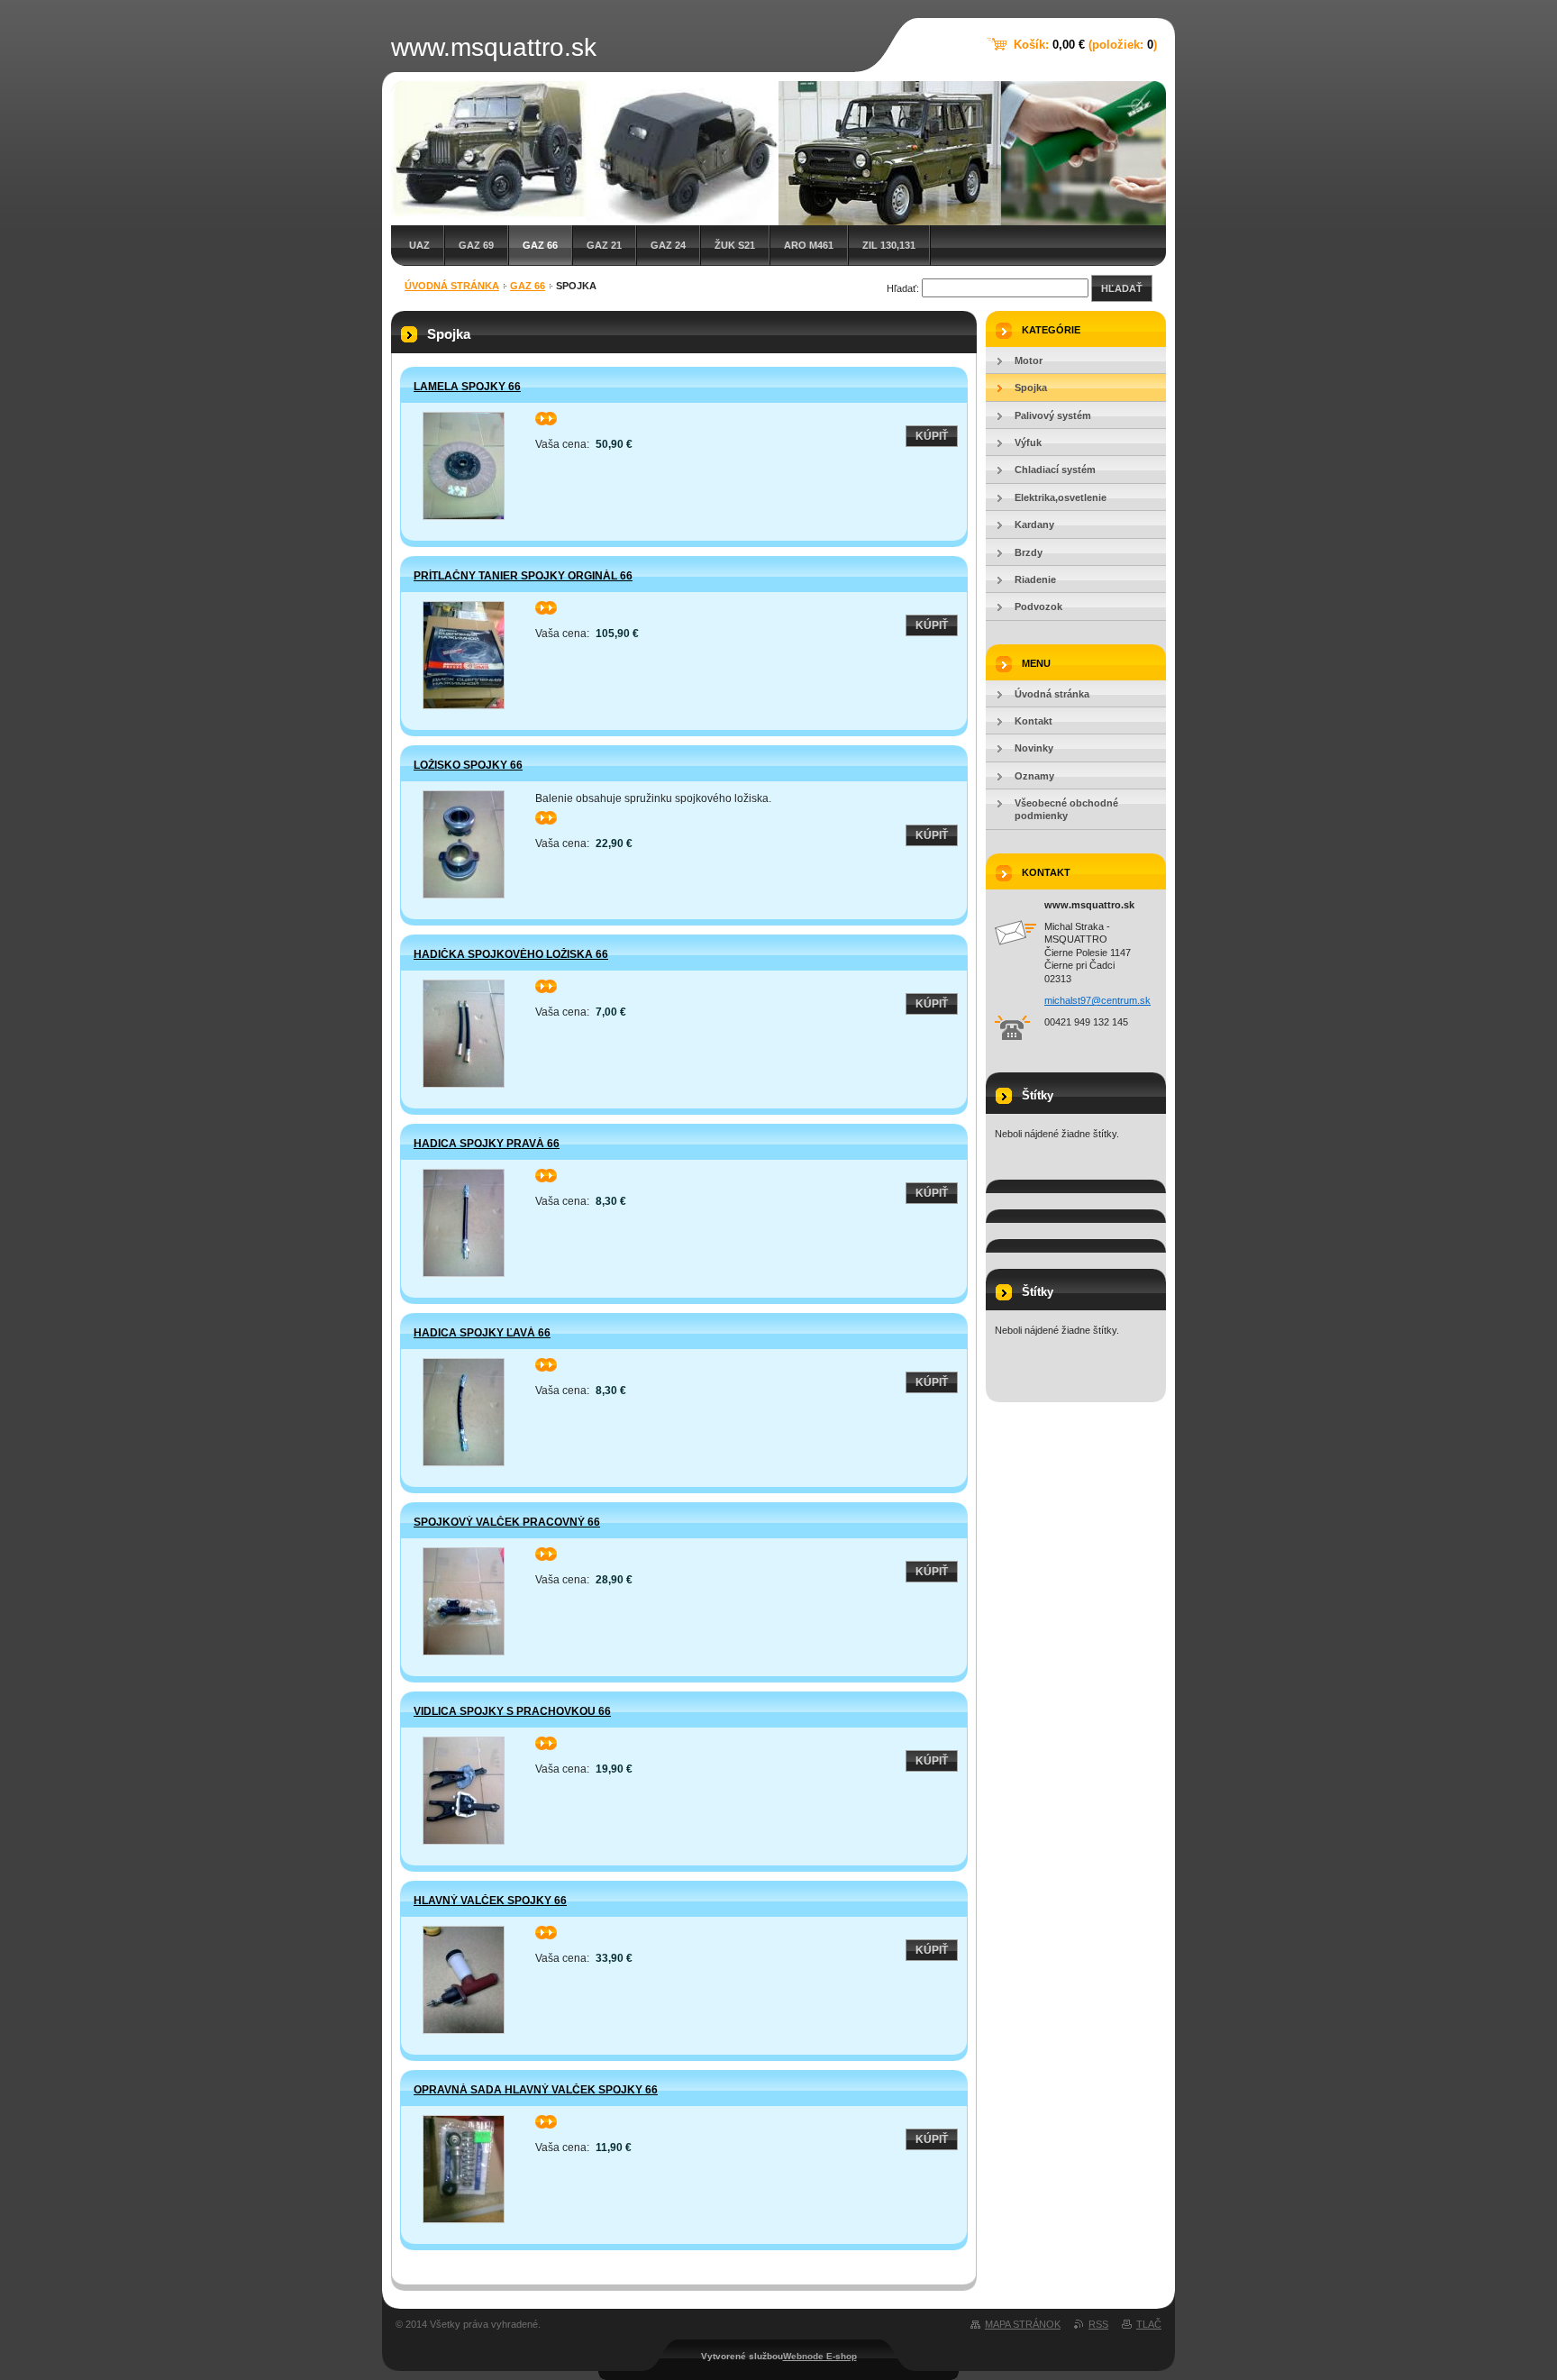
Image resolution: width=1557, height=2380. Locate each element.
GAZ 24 (668, 245)
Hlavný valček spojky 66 (490, 1901)
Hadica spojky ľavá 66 (482, 1333)
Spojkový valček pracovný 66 (507, 1522)
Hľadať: (903, 288)
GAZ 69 (476, 245)
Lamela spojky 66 (467, 387)
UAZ (419, 245)
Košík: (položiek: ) (1085, 45)
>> (542, 418)
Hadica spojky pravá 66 (487, 1144)
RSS (1098, 2324)
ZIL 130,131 (889, 245)
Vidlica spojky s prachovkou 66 (512, 1711)
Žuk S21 (735, 245)
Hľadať (1122, 288)
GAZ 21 (604, 245)
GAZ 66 (540, 245)
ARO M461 (809, 245)
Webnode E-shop (820, 2356)
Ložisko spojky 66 (468, 765)
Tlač (1149, 2324)
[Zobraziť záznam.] (463, 466)
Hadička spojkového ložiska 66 (511, 954)
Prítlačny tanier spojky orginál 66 (523, 576)
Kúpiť (932, 436)
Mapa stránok (1023, 2324)
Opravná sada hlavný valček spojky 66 (536, 2090)
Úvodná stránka (452, 286)
